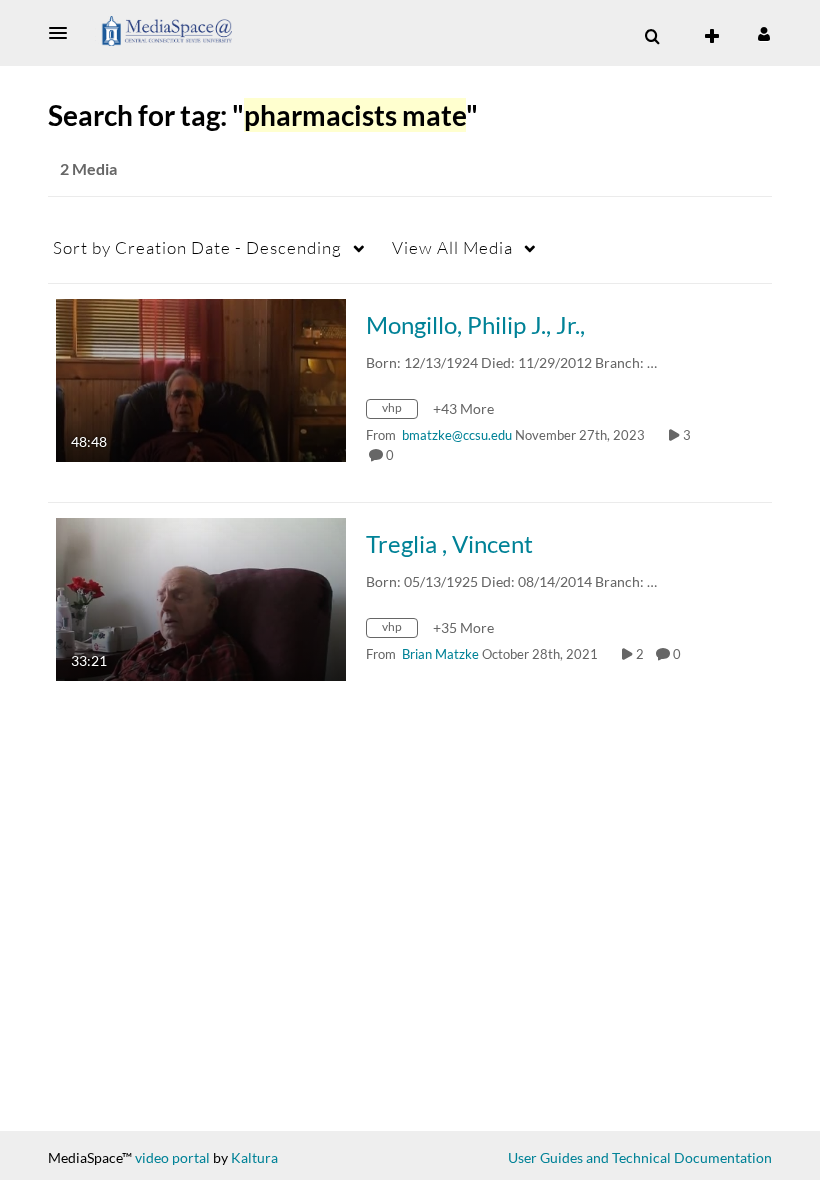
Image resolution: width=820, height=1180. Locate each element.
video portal (172, 1157)
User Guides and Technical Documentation (640, 1157)
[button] (64, 33)
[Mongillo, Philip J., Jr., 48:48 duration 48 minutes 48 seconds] (201, 378)
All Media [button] (452, 247)
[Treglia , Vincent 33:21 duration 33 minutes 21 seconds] (201, 597)
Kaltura (254, 1157)
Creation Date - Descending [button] (197, 247)
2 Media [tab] (88, 168)
